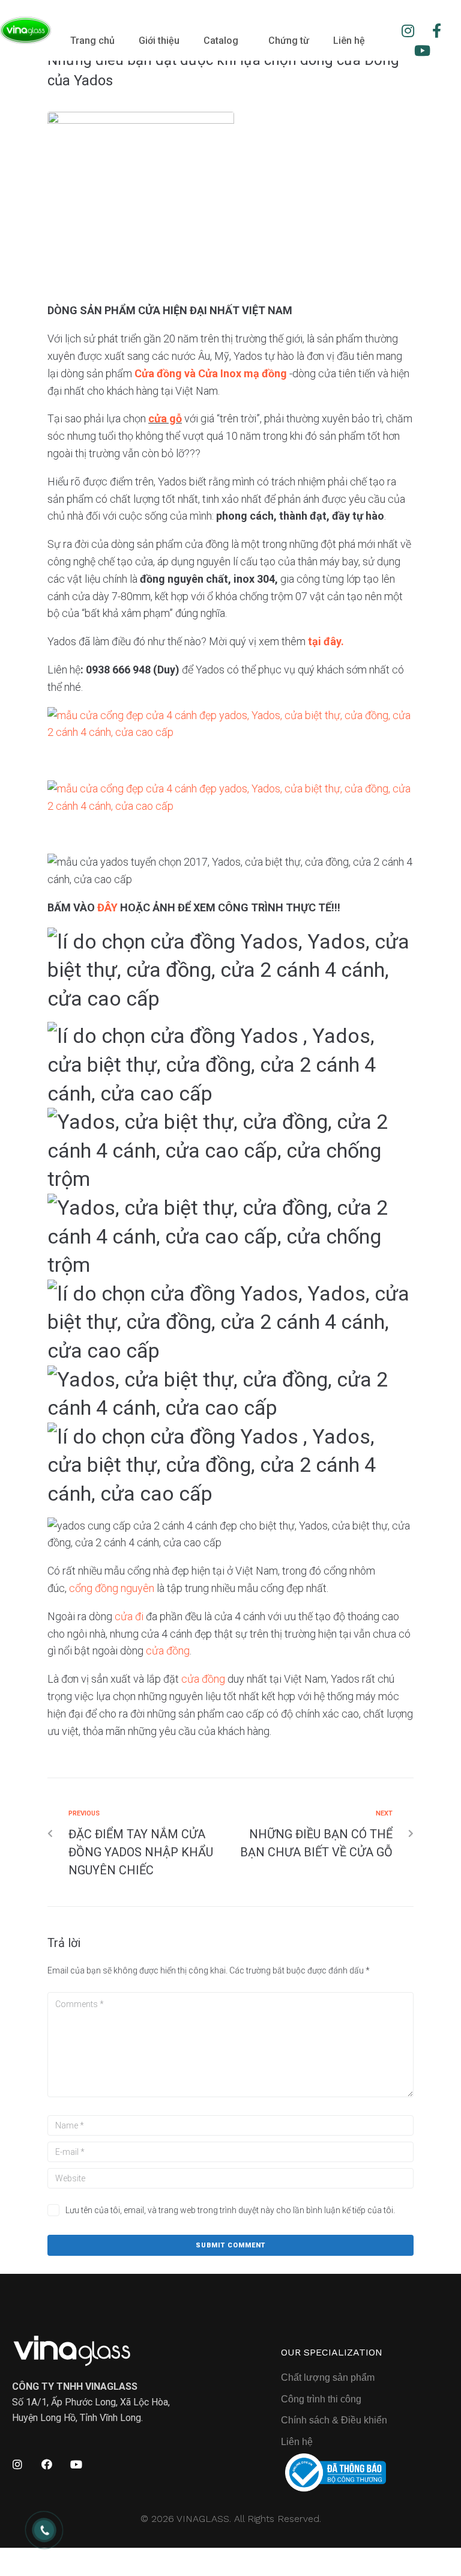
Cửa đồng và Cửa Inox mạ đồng (211, 373)
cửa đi (129, 1616)
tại (316, 641)
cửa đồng (168, 1651)
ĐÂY (107, 907)
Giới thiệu (159, 41)
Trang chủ (92, 41)
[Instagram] (408, 31)
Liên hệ (349, 41)
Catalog (221, 41)
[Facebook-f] (437, 31)
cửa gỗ (165, 418)
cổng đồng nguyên (112, 1588)
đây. (334, 641)
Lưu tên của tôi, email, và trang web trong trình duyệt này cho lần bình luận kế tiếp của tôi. (230, 2210)
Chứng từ (289, 41)
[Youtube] (423, 51)
